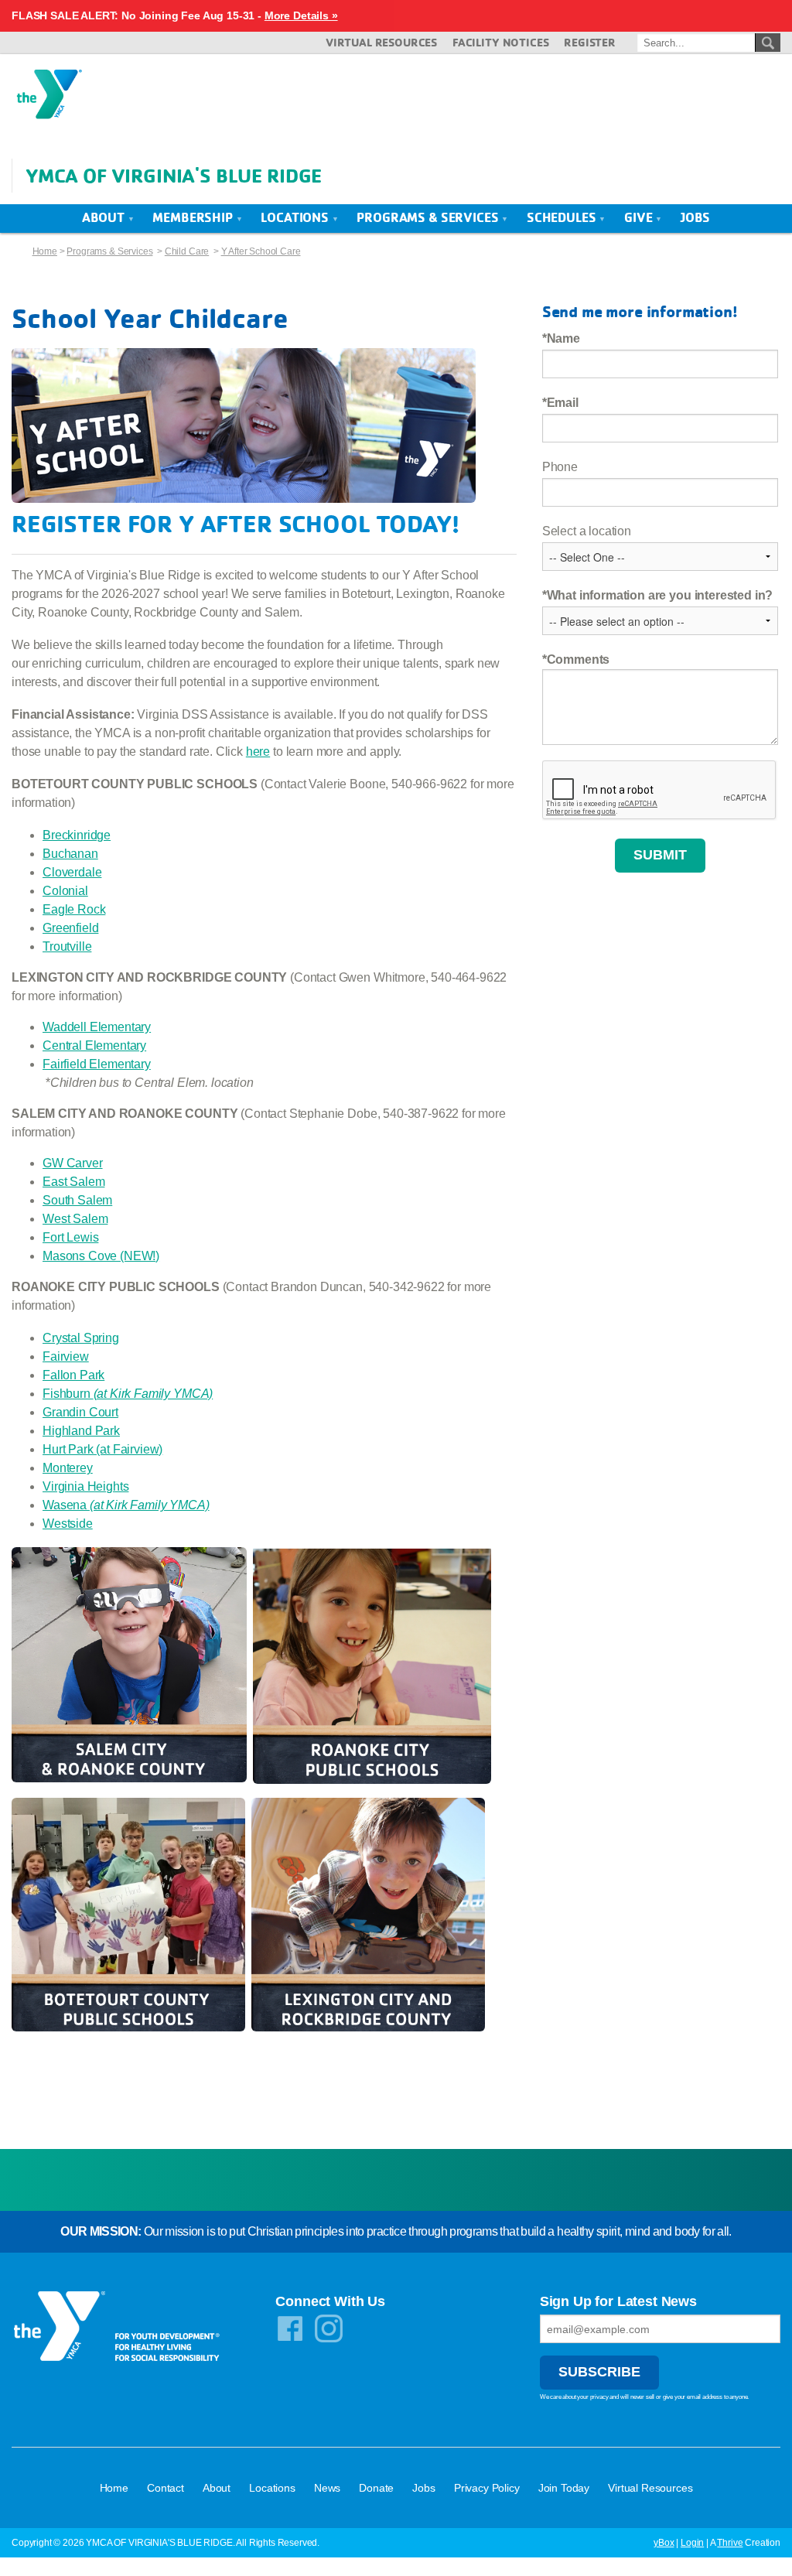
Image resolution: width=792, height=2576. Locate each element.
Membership (194, 217)
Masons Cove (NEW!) (101, 1256)
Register (590, 42)
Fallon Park (73, 1375)
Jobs (695, 217)
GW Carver (73, 1163)
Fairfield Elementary (97, 1064)
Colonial (65, 891)
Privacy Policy (487, 2488)
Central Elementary (94, 1045)
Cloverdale (72, 872)
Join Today (564, 2488)
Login (692, 2543)
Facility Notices (500, 42)
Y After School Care (261, 251)
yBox (664, 2543)
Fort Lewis (70, 1237)
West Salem (75, 1219)
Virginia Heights (85, 1486)
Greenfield (70, 928)
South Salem (77, 1200)
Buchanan (70, 854)
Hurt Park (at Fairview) (102, 1449)
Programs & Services (429, 217)
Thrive (730, 2543)
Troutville (67, 946)
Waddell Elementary (97, 1027)
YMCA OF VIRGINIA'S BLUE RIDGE (174, 175)
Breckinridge (77, 835)
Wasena (126, 1505)
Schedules (563, 217)
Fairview (66, 1356)
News (327, 2488)
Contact (166, 2488)
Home (45, 251)
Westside (68, 1524)
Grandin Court (80, 1412)
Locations (296, 217)
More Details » (301, 15)
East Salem (73, 1182)
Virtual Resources (381, 42)
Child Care (187, 251)
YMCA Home (49, 99)
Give (640, 217)
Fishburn (128, 1394)
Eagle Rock (74, 909)
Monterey (68, 1468)
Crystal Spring (81, 1338)
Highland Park (81, 1431)
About (105, 217)
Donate (376, 2488)
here (258, 752)
